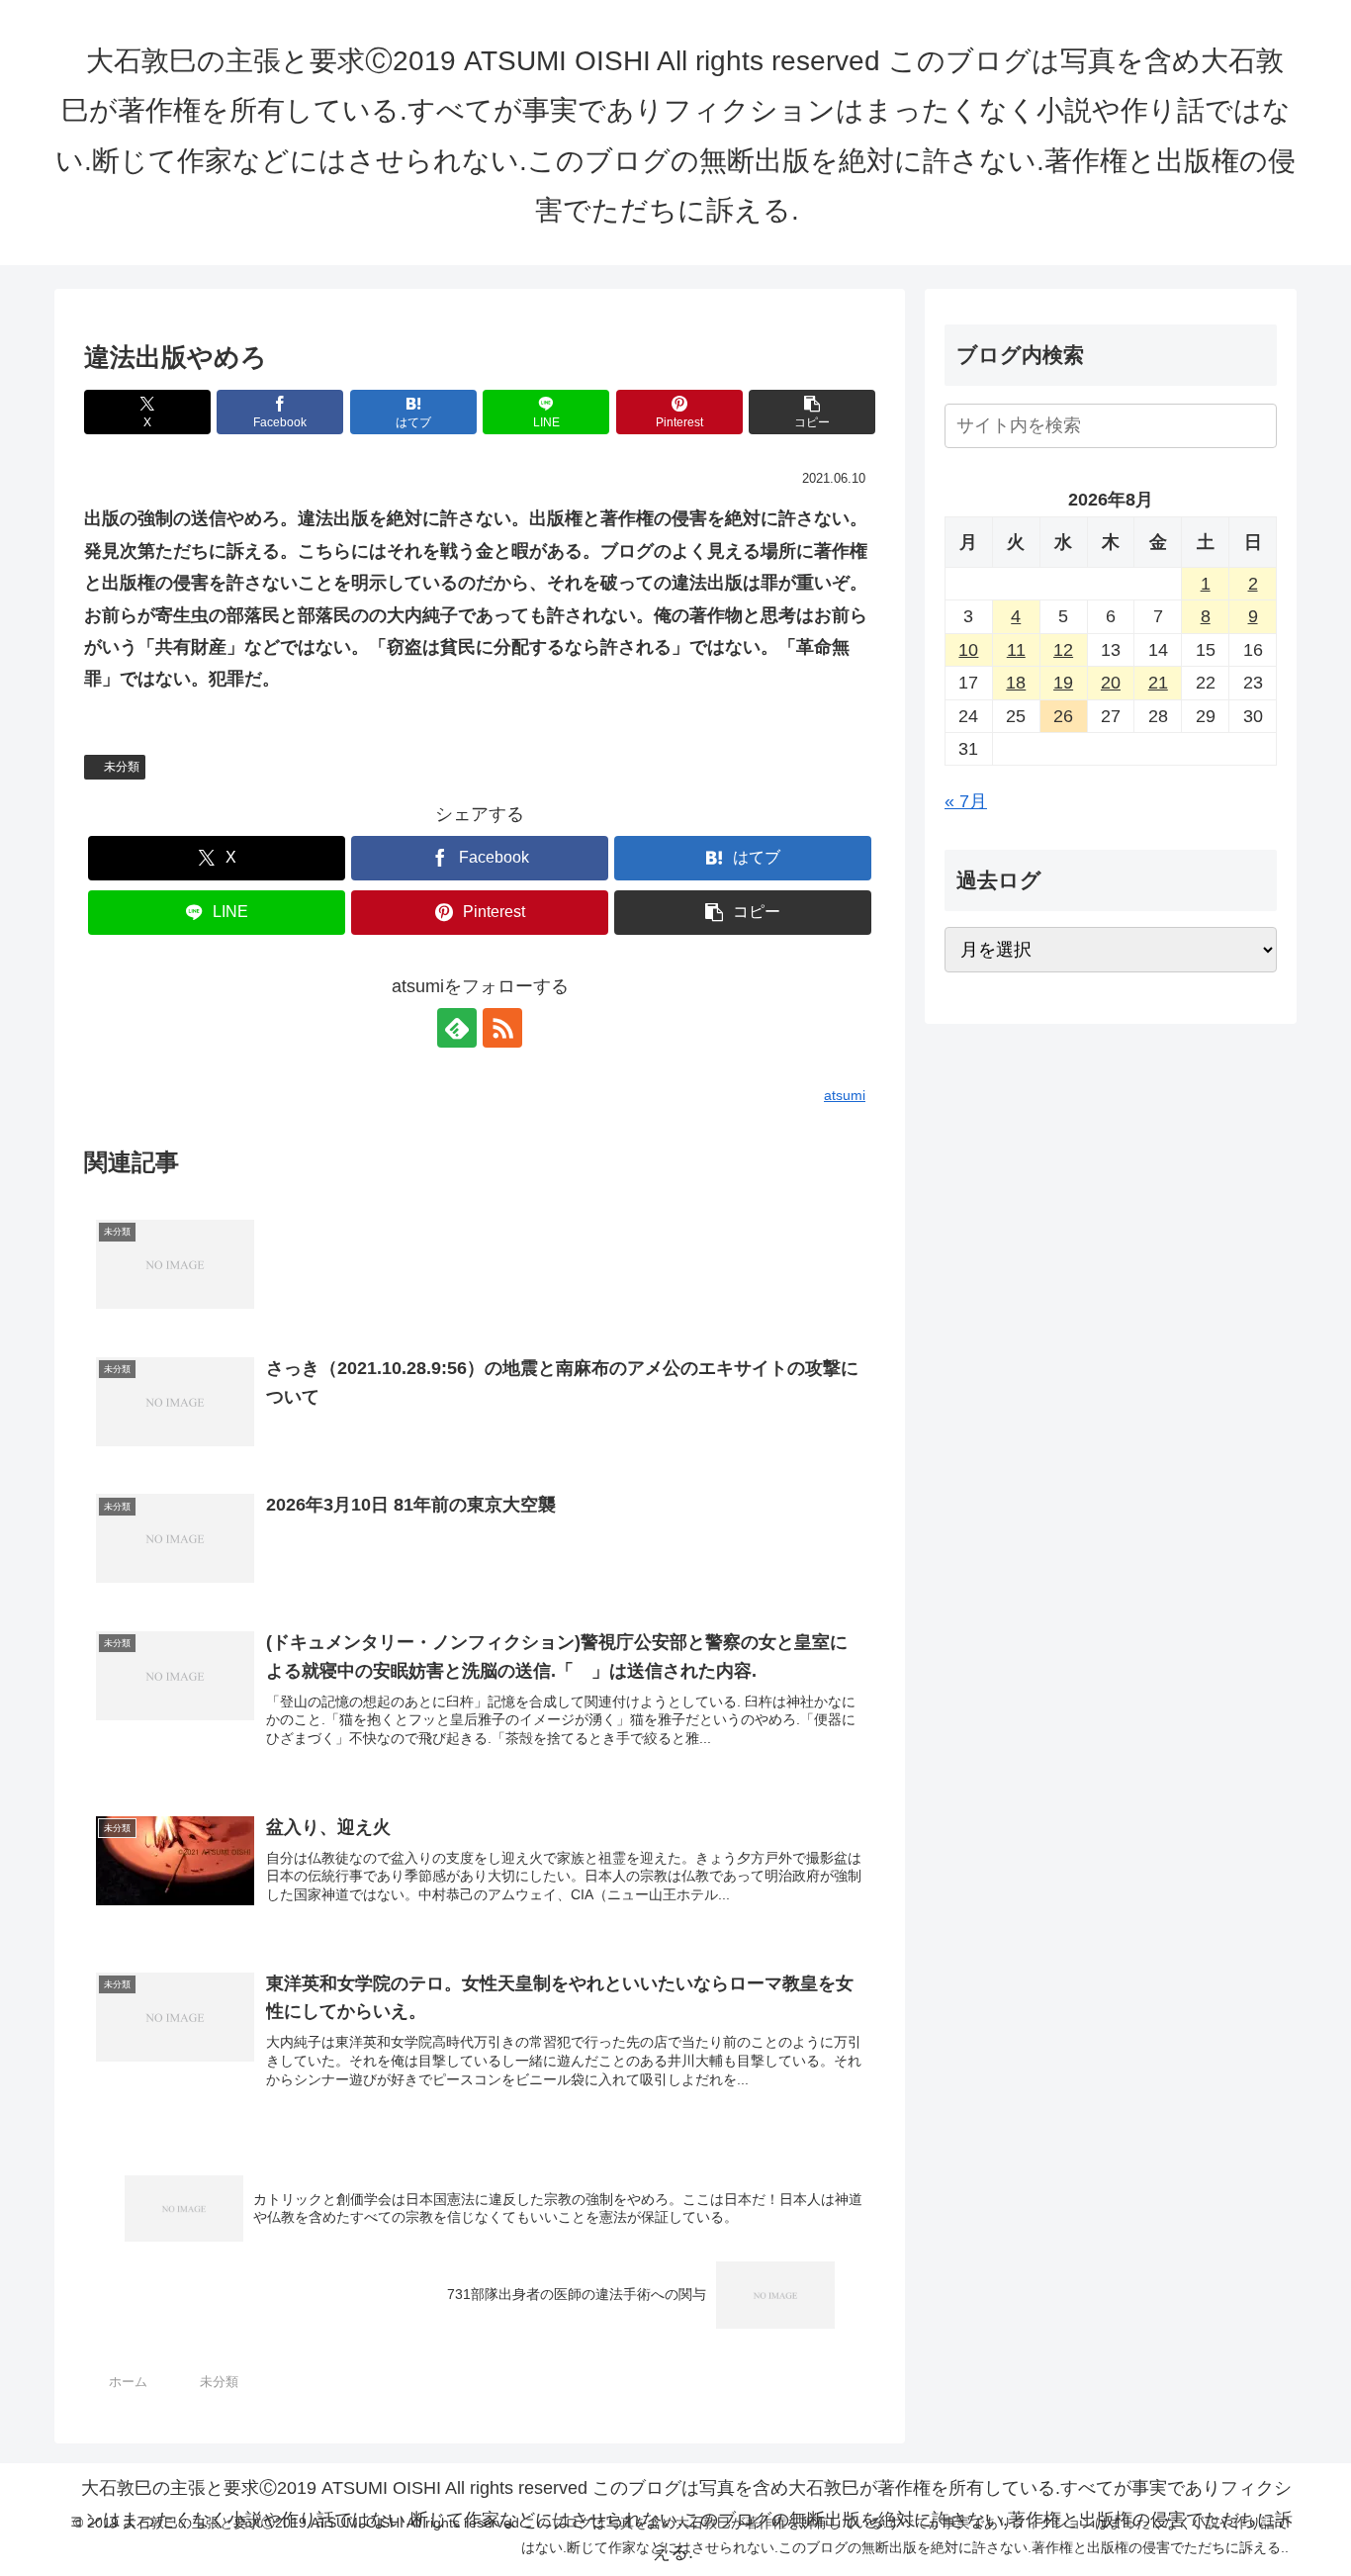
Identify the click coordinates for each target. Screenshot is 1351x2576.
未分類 (122, 767)
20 (1111, 683)
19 (1063, 683)
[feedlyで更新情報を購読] (457, 1028)
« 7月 (966, 801)
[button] (812, 412)
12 (1063, 650)
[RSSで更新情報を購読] (502, 1028)
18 (1016, 683)
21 (1158, 683)
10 (968, 650)
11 (1016, 650)
